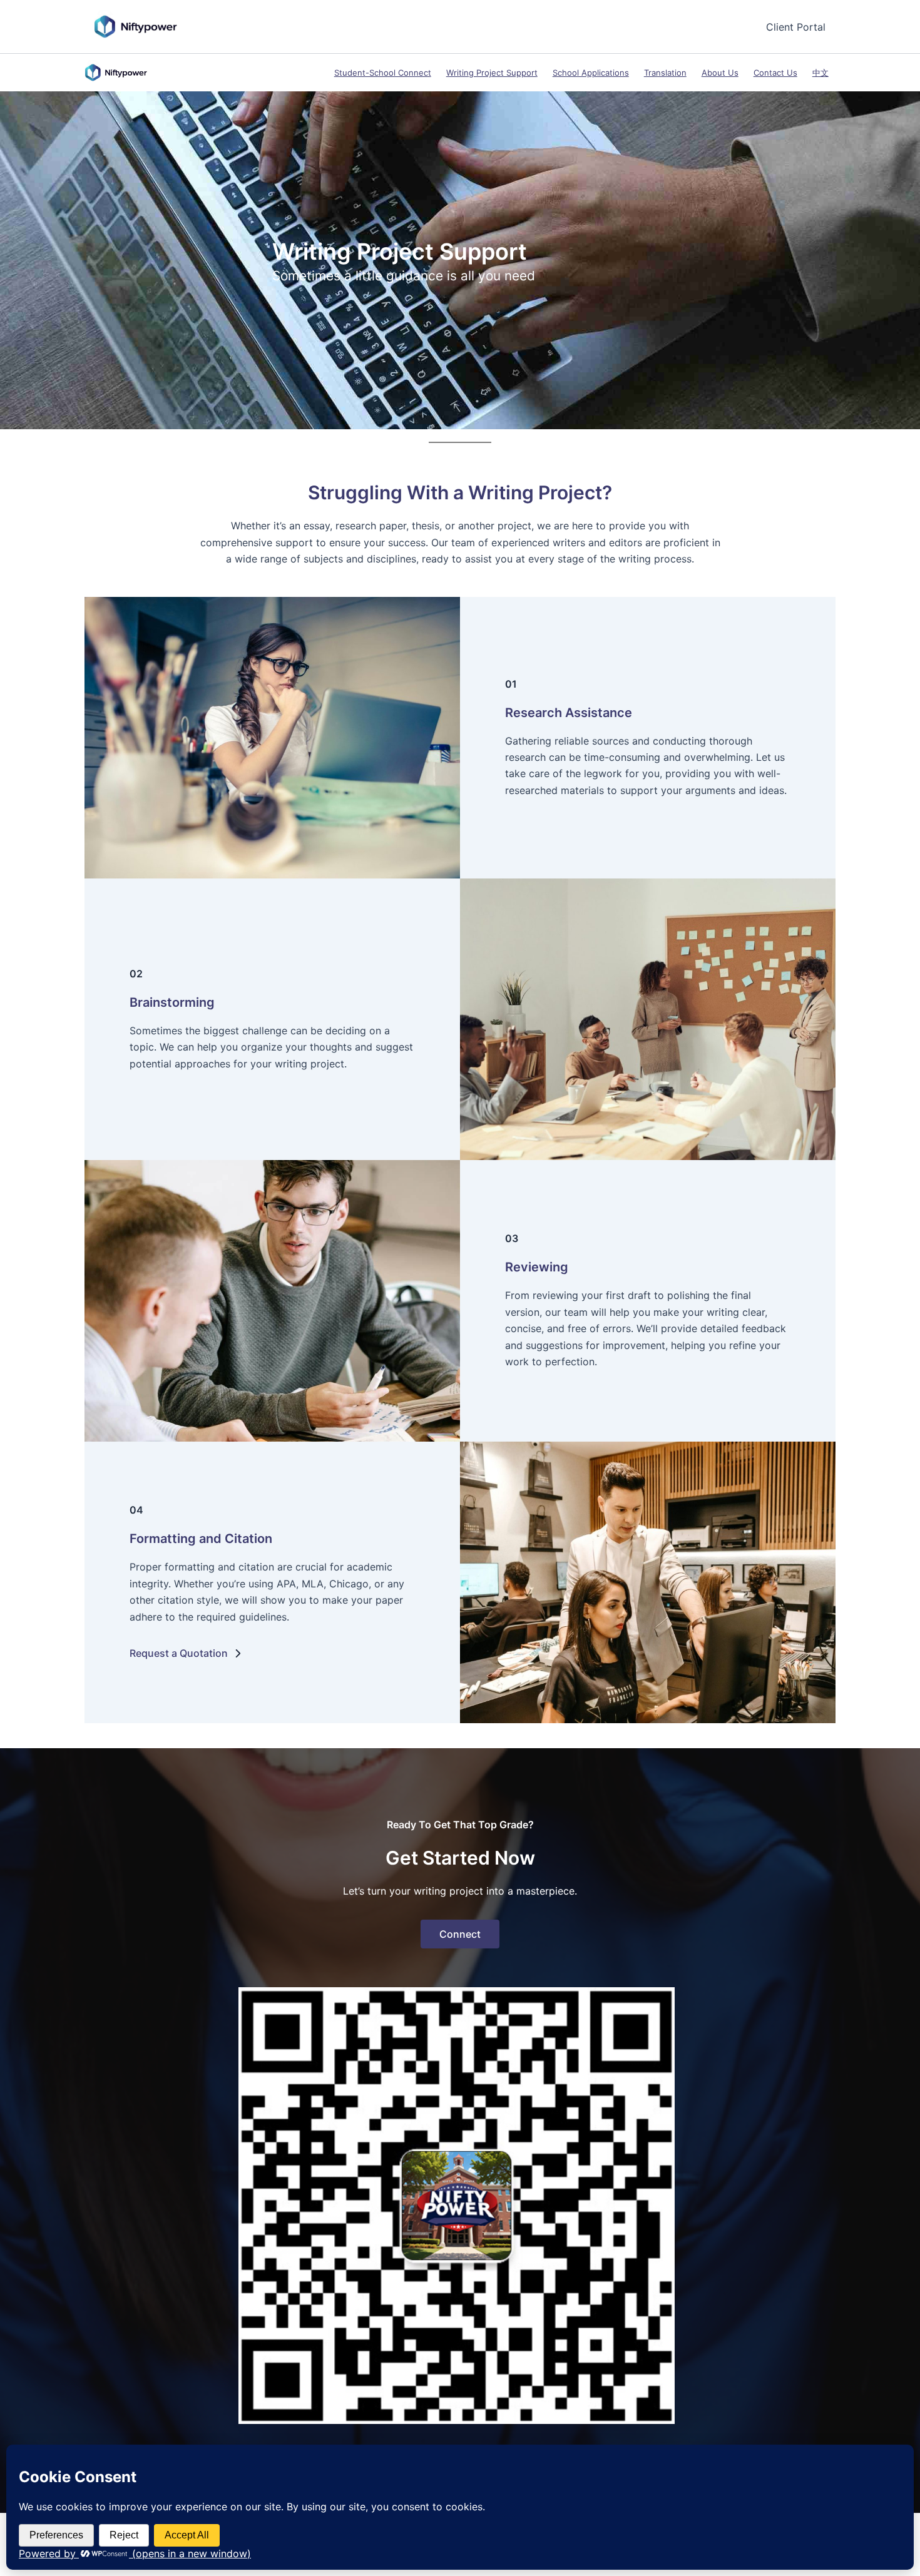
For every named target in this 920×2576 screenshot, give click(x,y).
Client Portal (796, 27)
